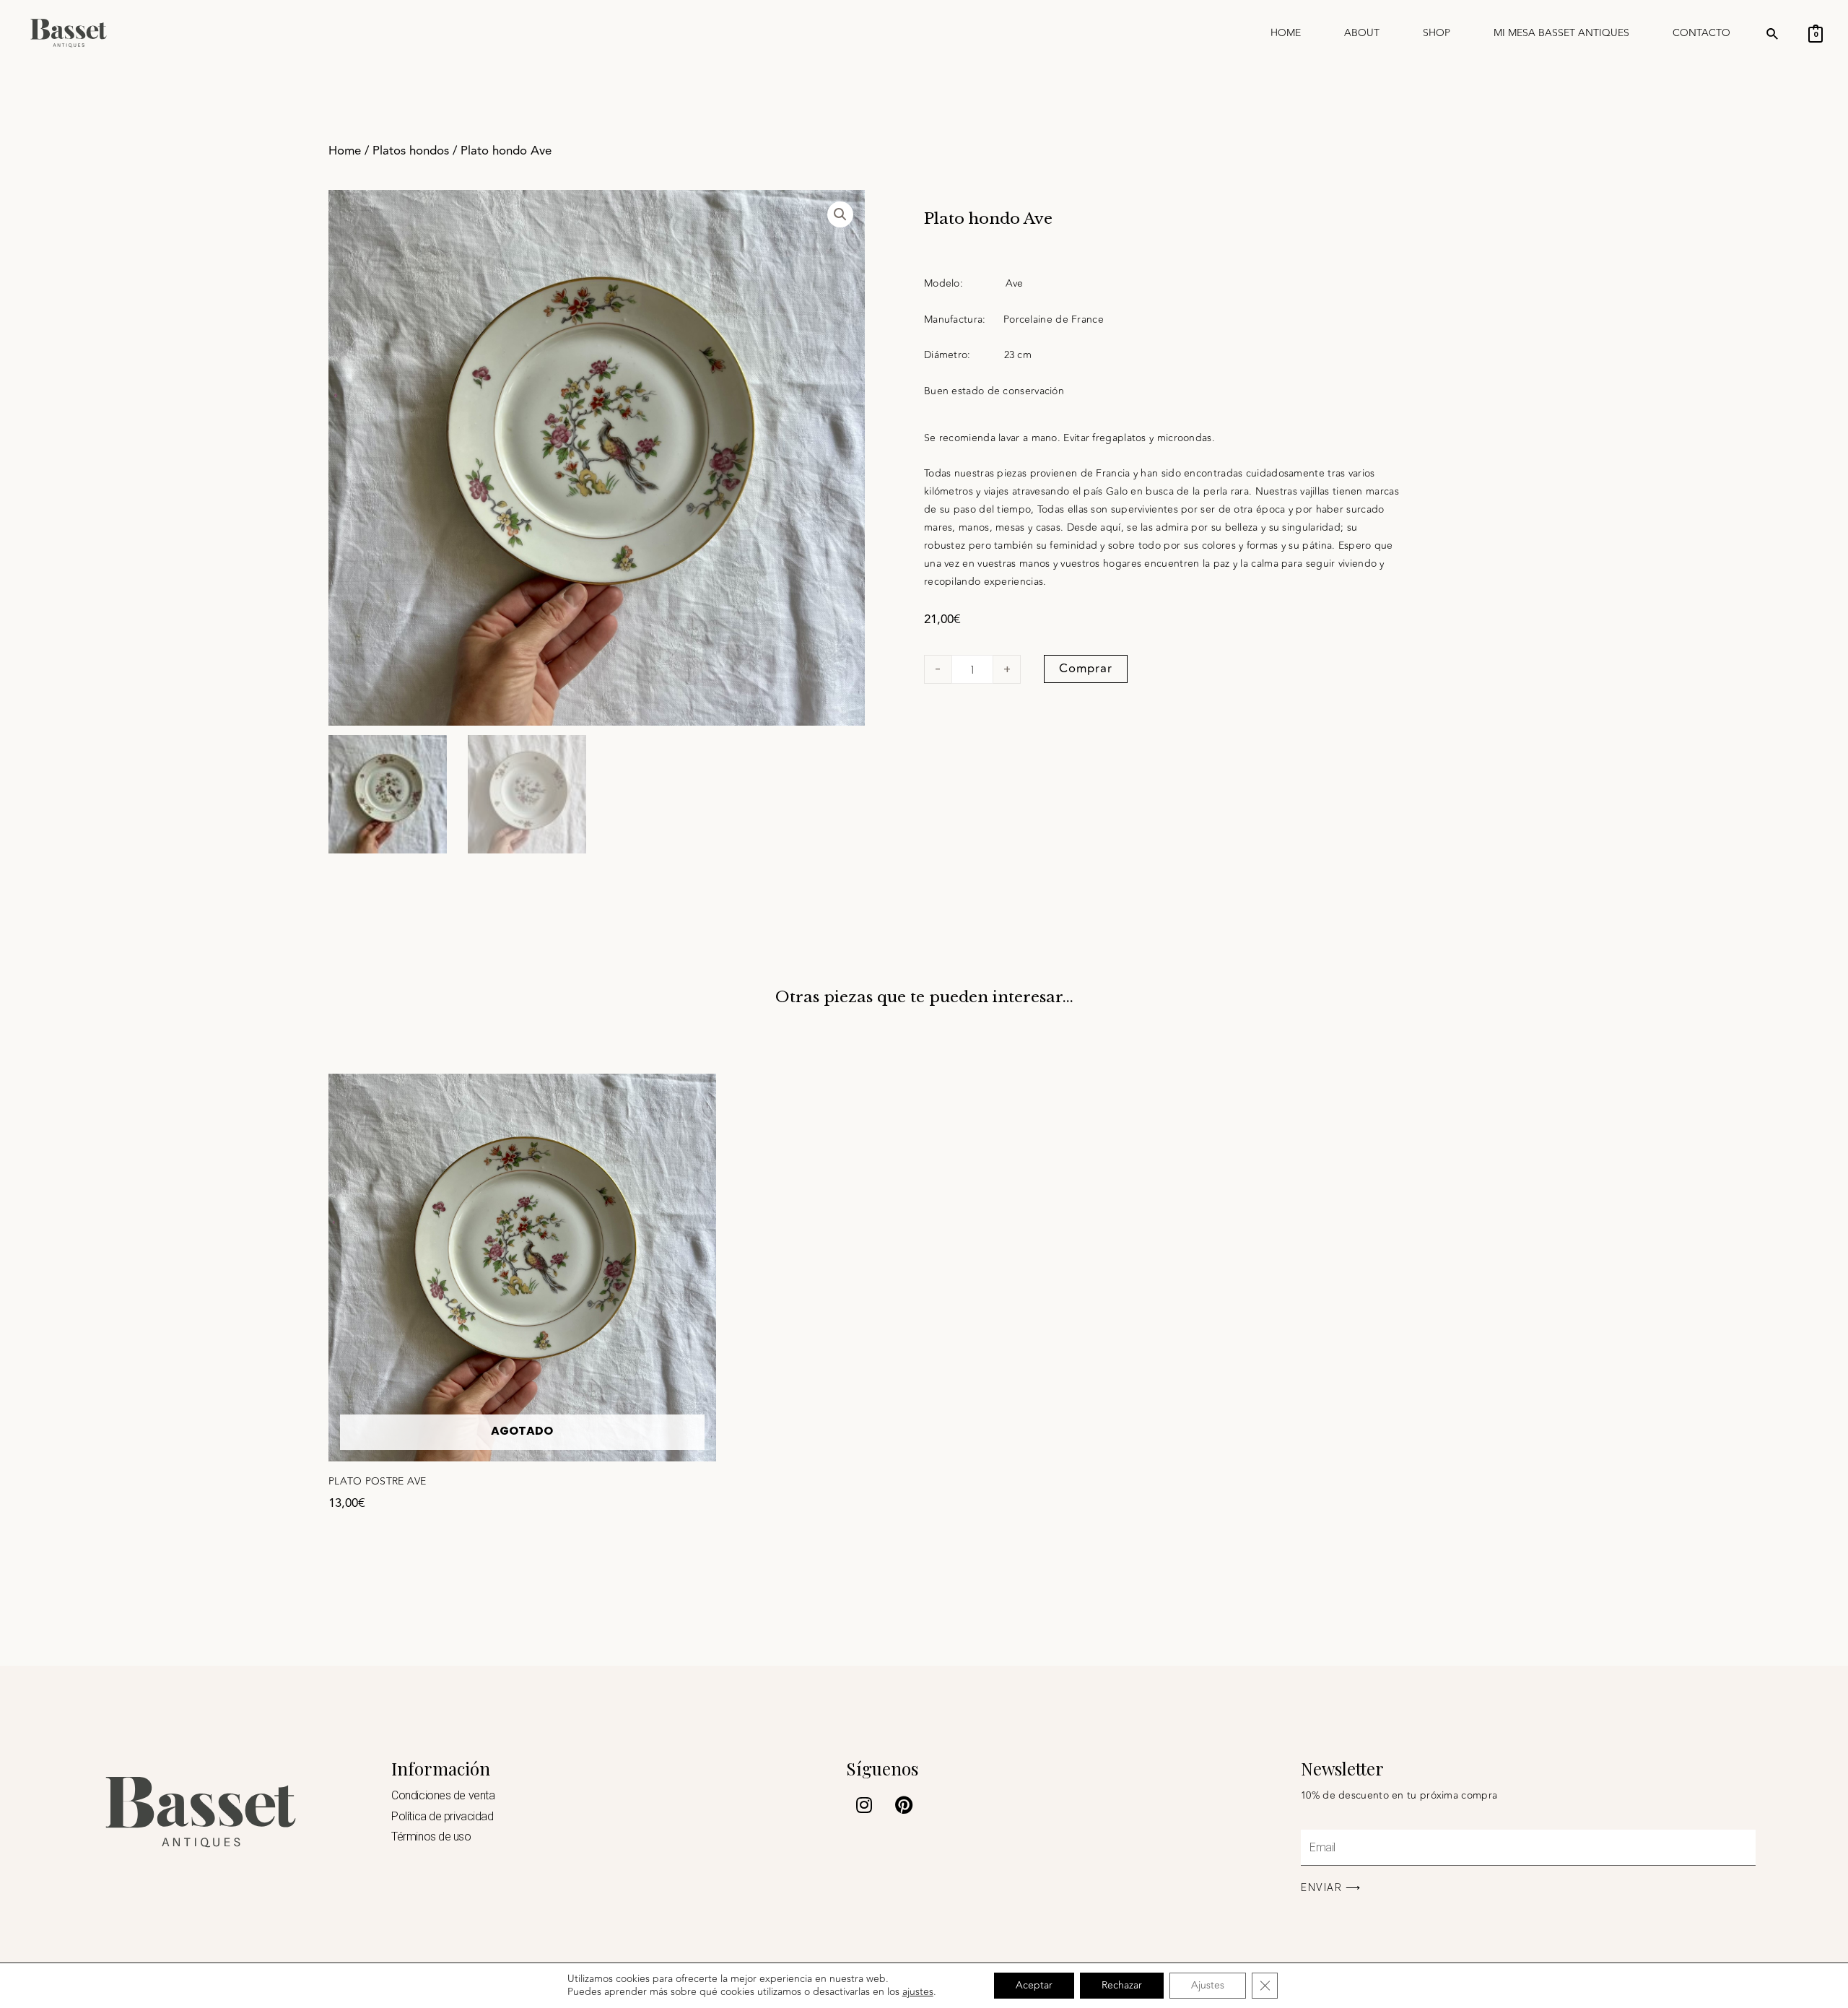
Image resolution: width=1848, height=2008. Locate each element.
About (1362, 33)
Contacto (1701, 33)
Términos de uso (431, 1837)
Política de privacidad (442, 1816)
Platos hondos (411, 151)
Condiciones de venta (443, 1795)
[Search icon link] (1773, 36)
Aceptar (1034, 1985)
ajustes (918, 1992)
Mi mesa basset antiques (1561, 33)
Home (1286, 33)
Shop (1437, 33)
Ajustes (1208, 1985)
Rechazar (1122, 1985)
